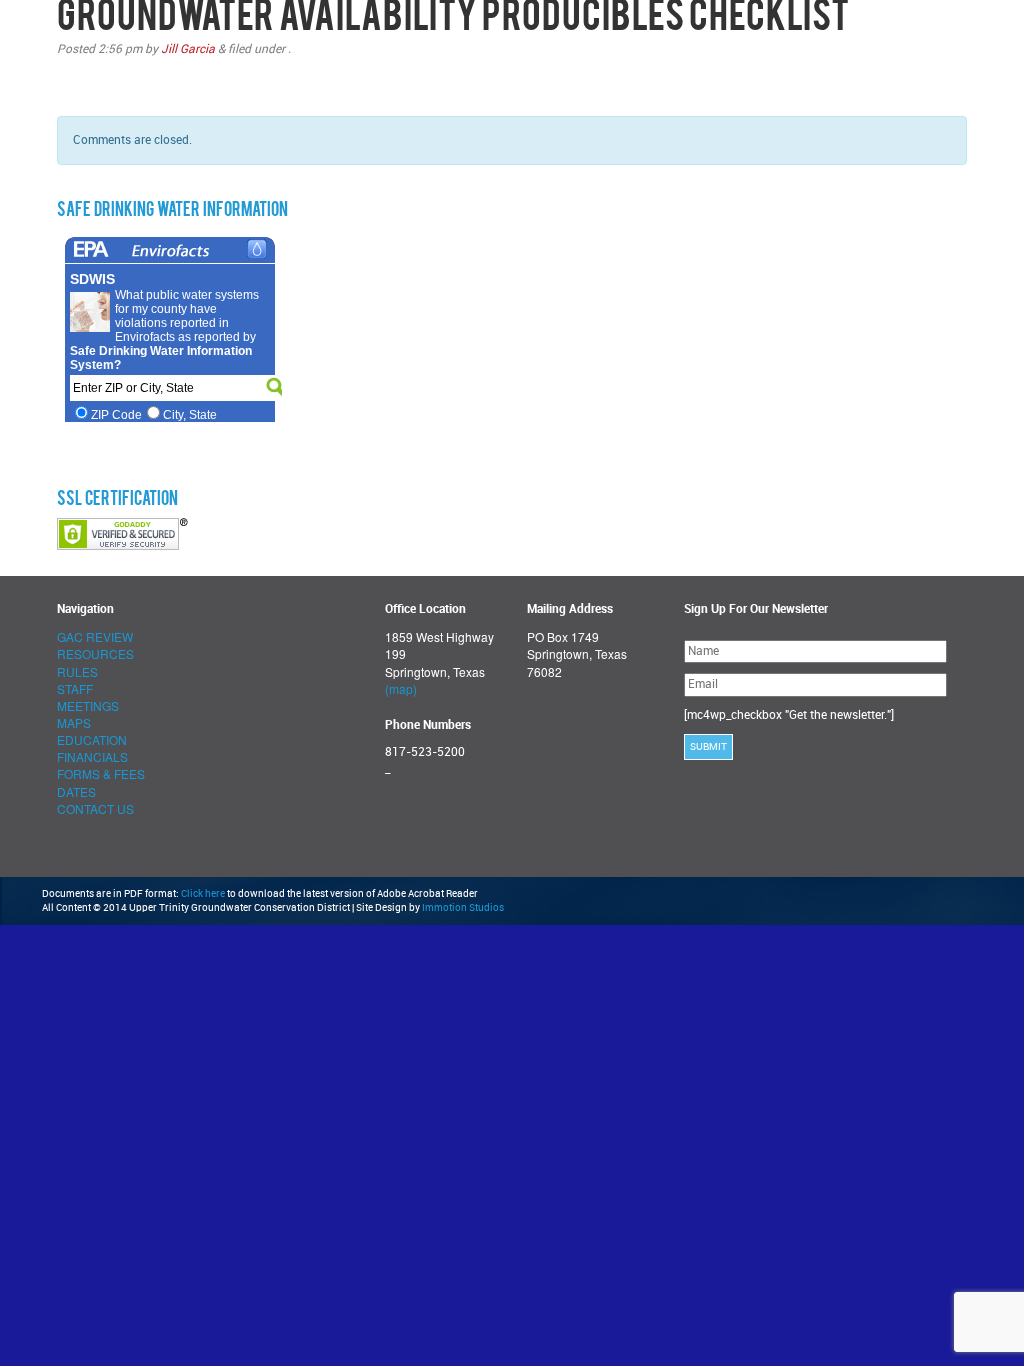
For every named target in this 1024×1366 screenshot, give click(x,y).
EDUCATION (92, 739)
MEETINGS (88, 705)
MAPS (74, 722)
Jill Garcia (188, 49)
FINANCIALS (92, 756)
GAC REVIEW (95, 636)
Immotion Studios (463, 908)
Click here (203, 894)
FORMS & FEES (101, 773)
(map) (401, 688)
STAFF (75, 688)
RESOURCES (95, 653)
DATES (76, 791)
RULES (77, 671)
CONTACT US (95, 808)
